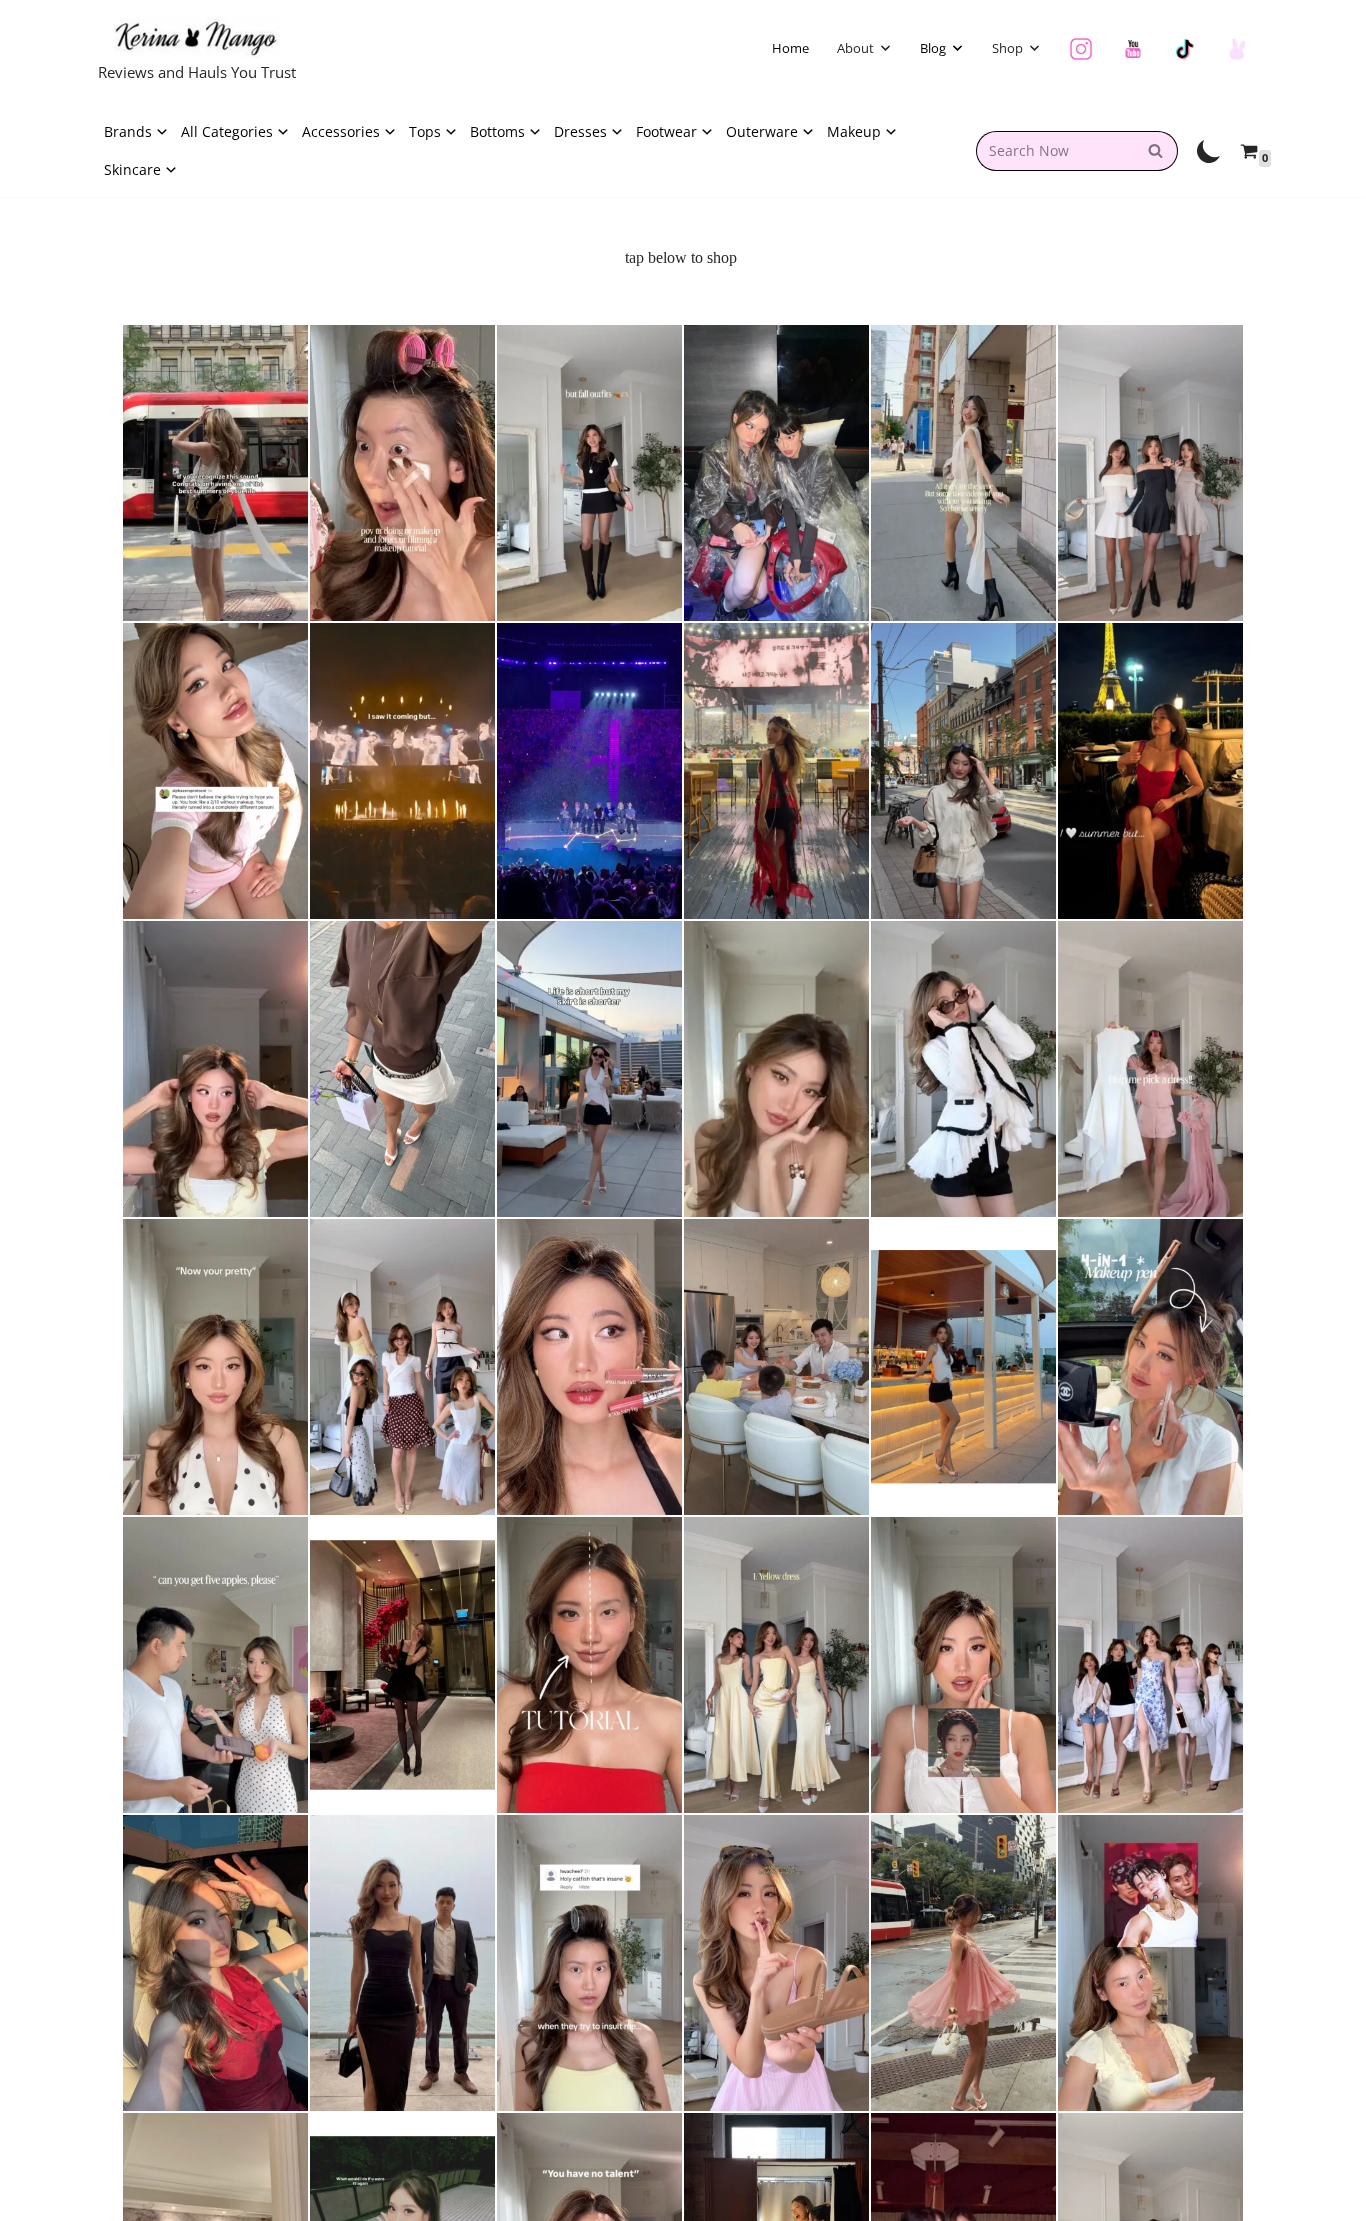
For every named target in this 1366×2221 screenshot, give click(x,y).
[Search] (1155, 151)
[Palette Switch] (1209, 151)
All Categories (227, 131)
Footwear (666, 131)
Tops (425, 131)
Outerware (762, 131)
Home (790, 48)
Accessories (341, 131)
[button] (885, 48)
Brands (128, 131)
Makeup (854, 131)
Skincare (132, 169)
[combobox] (1055, 151)
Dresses (580, 131)
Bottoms (497, 131)
